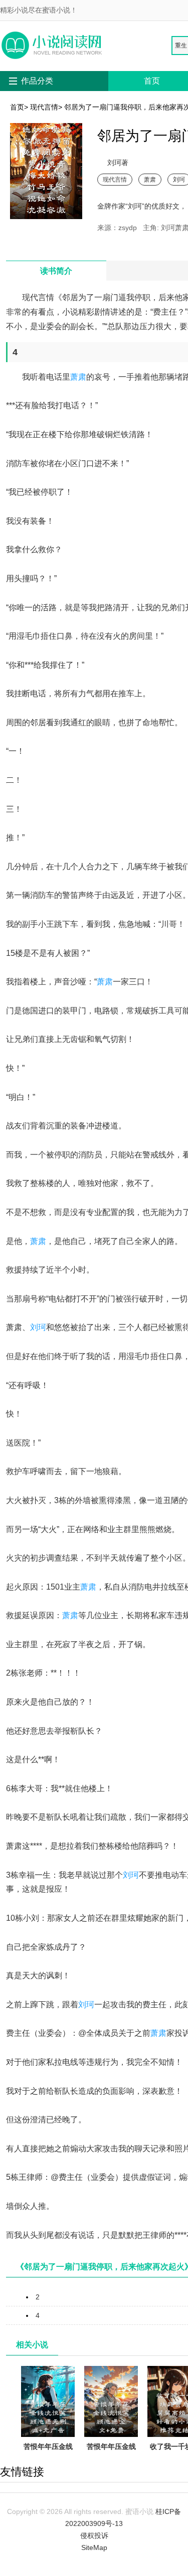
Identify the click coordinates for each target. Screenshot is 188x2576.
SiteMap (94, 2547)
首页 (152, 81)
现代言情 (44, 107)
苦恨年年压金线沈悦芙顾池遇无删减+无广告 (48, 2458)
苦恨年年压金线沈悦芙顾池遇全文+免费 (111, 2458)
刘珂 (38, 1327)
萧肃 (150, 179)
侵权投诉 (94, 2535)
